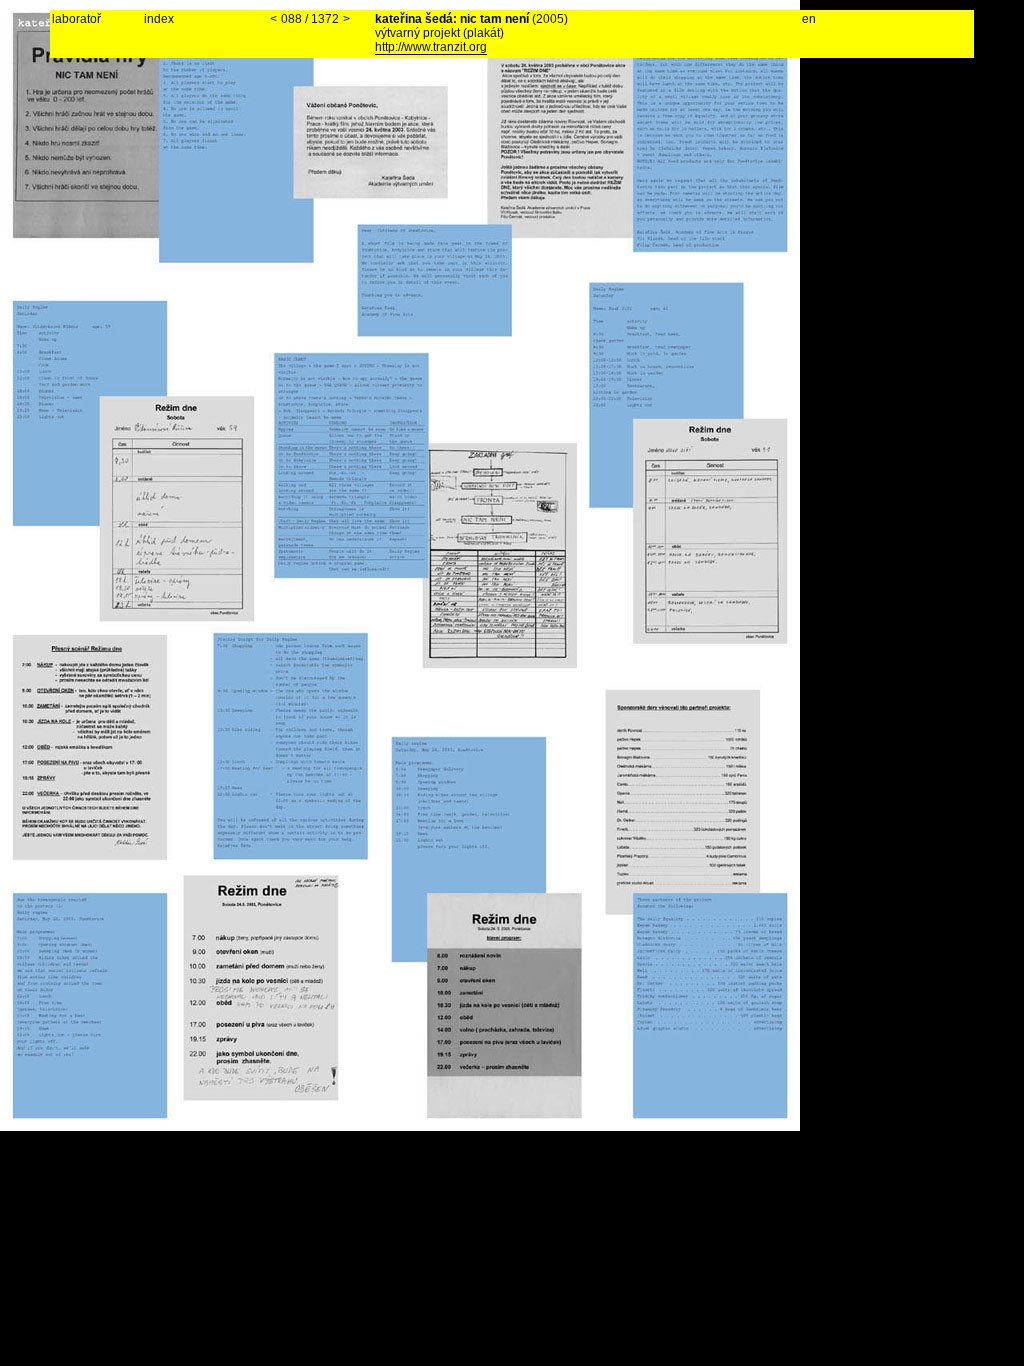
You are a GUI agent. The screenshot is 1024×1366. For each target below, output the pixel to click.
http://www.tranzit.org (431, 47)
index (159, 19)
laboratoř (76, 19)
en (809, 19)
